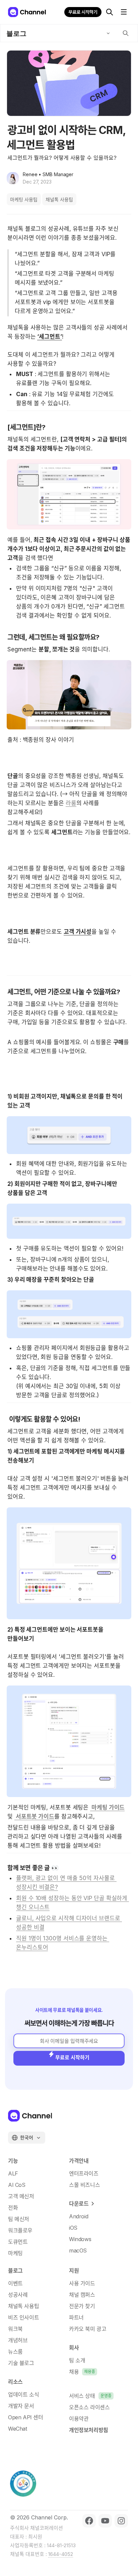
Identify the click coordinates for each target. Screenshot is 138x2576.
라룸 (71, 803)
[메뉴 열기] (124, 12)
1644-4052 (61, 2554)
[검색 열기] (110, 12)
